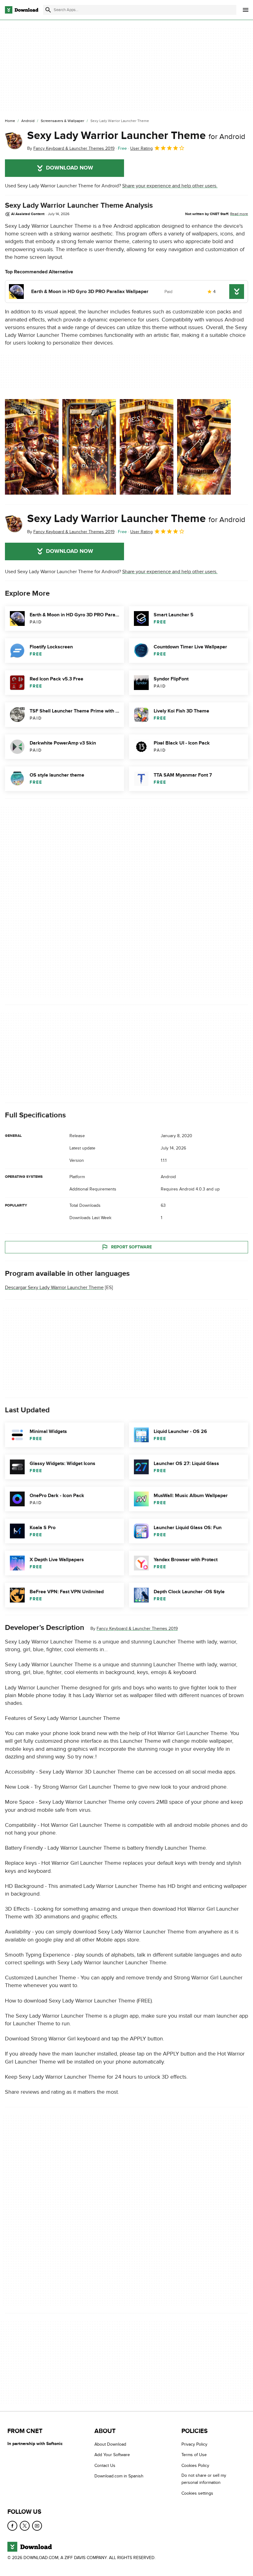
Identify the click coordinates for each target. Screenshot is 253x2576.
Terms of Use (194, 2455)
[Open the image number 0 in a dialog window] (32, 447)
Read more (239, 214)
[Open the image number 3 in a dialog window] (204, 447)
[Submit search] (48, 10)
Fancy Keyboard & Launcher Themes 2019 (137, 1629)
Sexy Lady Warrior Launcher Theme (136, 136)
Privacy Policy (194, 2444)
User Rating (141, 148)
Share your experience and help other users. (170, 186)
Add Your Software (112, 2455)
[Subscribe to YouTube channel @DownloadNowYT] (37, 2526)
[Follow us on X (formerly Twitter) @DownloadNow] (25, 2526)
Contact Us (105, 2466)
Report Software (131, 1247)
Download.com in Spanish (119, 2476)
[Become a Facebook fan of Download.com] (12, 2526)
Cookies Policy (195, 2466)
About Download (110, 2444)
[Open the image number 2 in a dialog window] (147, 447)
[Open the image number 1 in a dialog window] (89, 447)
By (71, 148)
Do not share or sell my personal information (204, 2479)
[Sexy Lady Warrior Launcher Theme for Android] (14, 141)
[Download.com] (22, 10)
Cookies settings (197, 2493)
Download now (70, 168)
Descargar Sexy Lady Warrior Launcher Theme (54, 1288)
